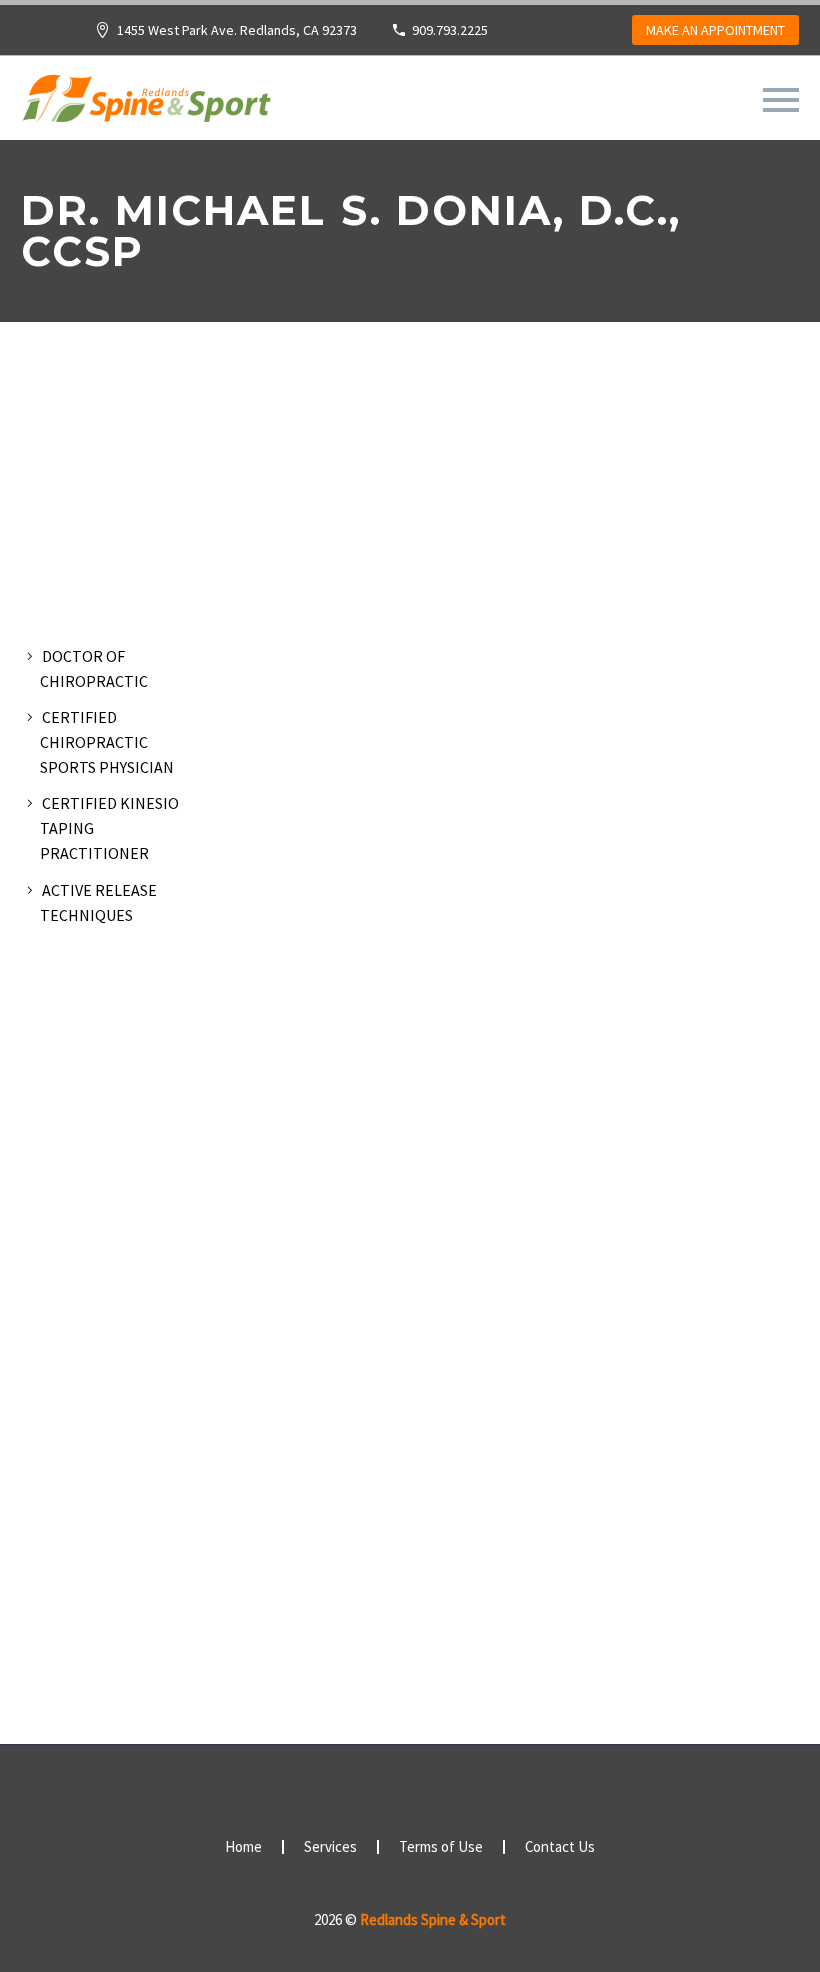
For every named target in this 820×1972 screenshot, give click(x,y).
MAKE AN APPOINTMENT (715, 30)
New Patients (554, 127)
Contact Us (560, 1847)
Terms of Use (441, 1847)
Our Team (310, 127)
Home (243, 1847)
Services (423, 127)
